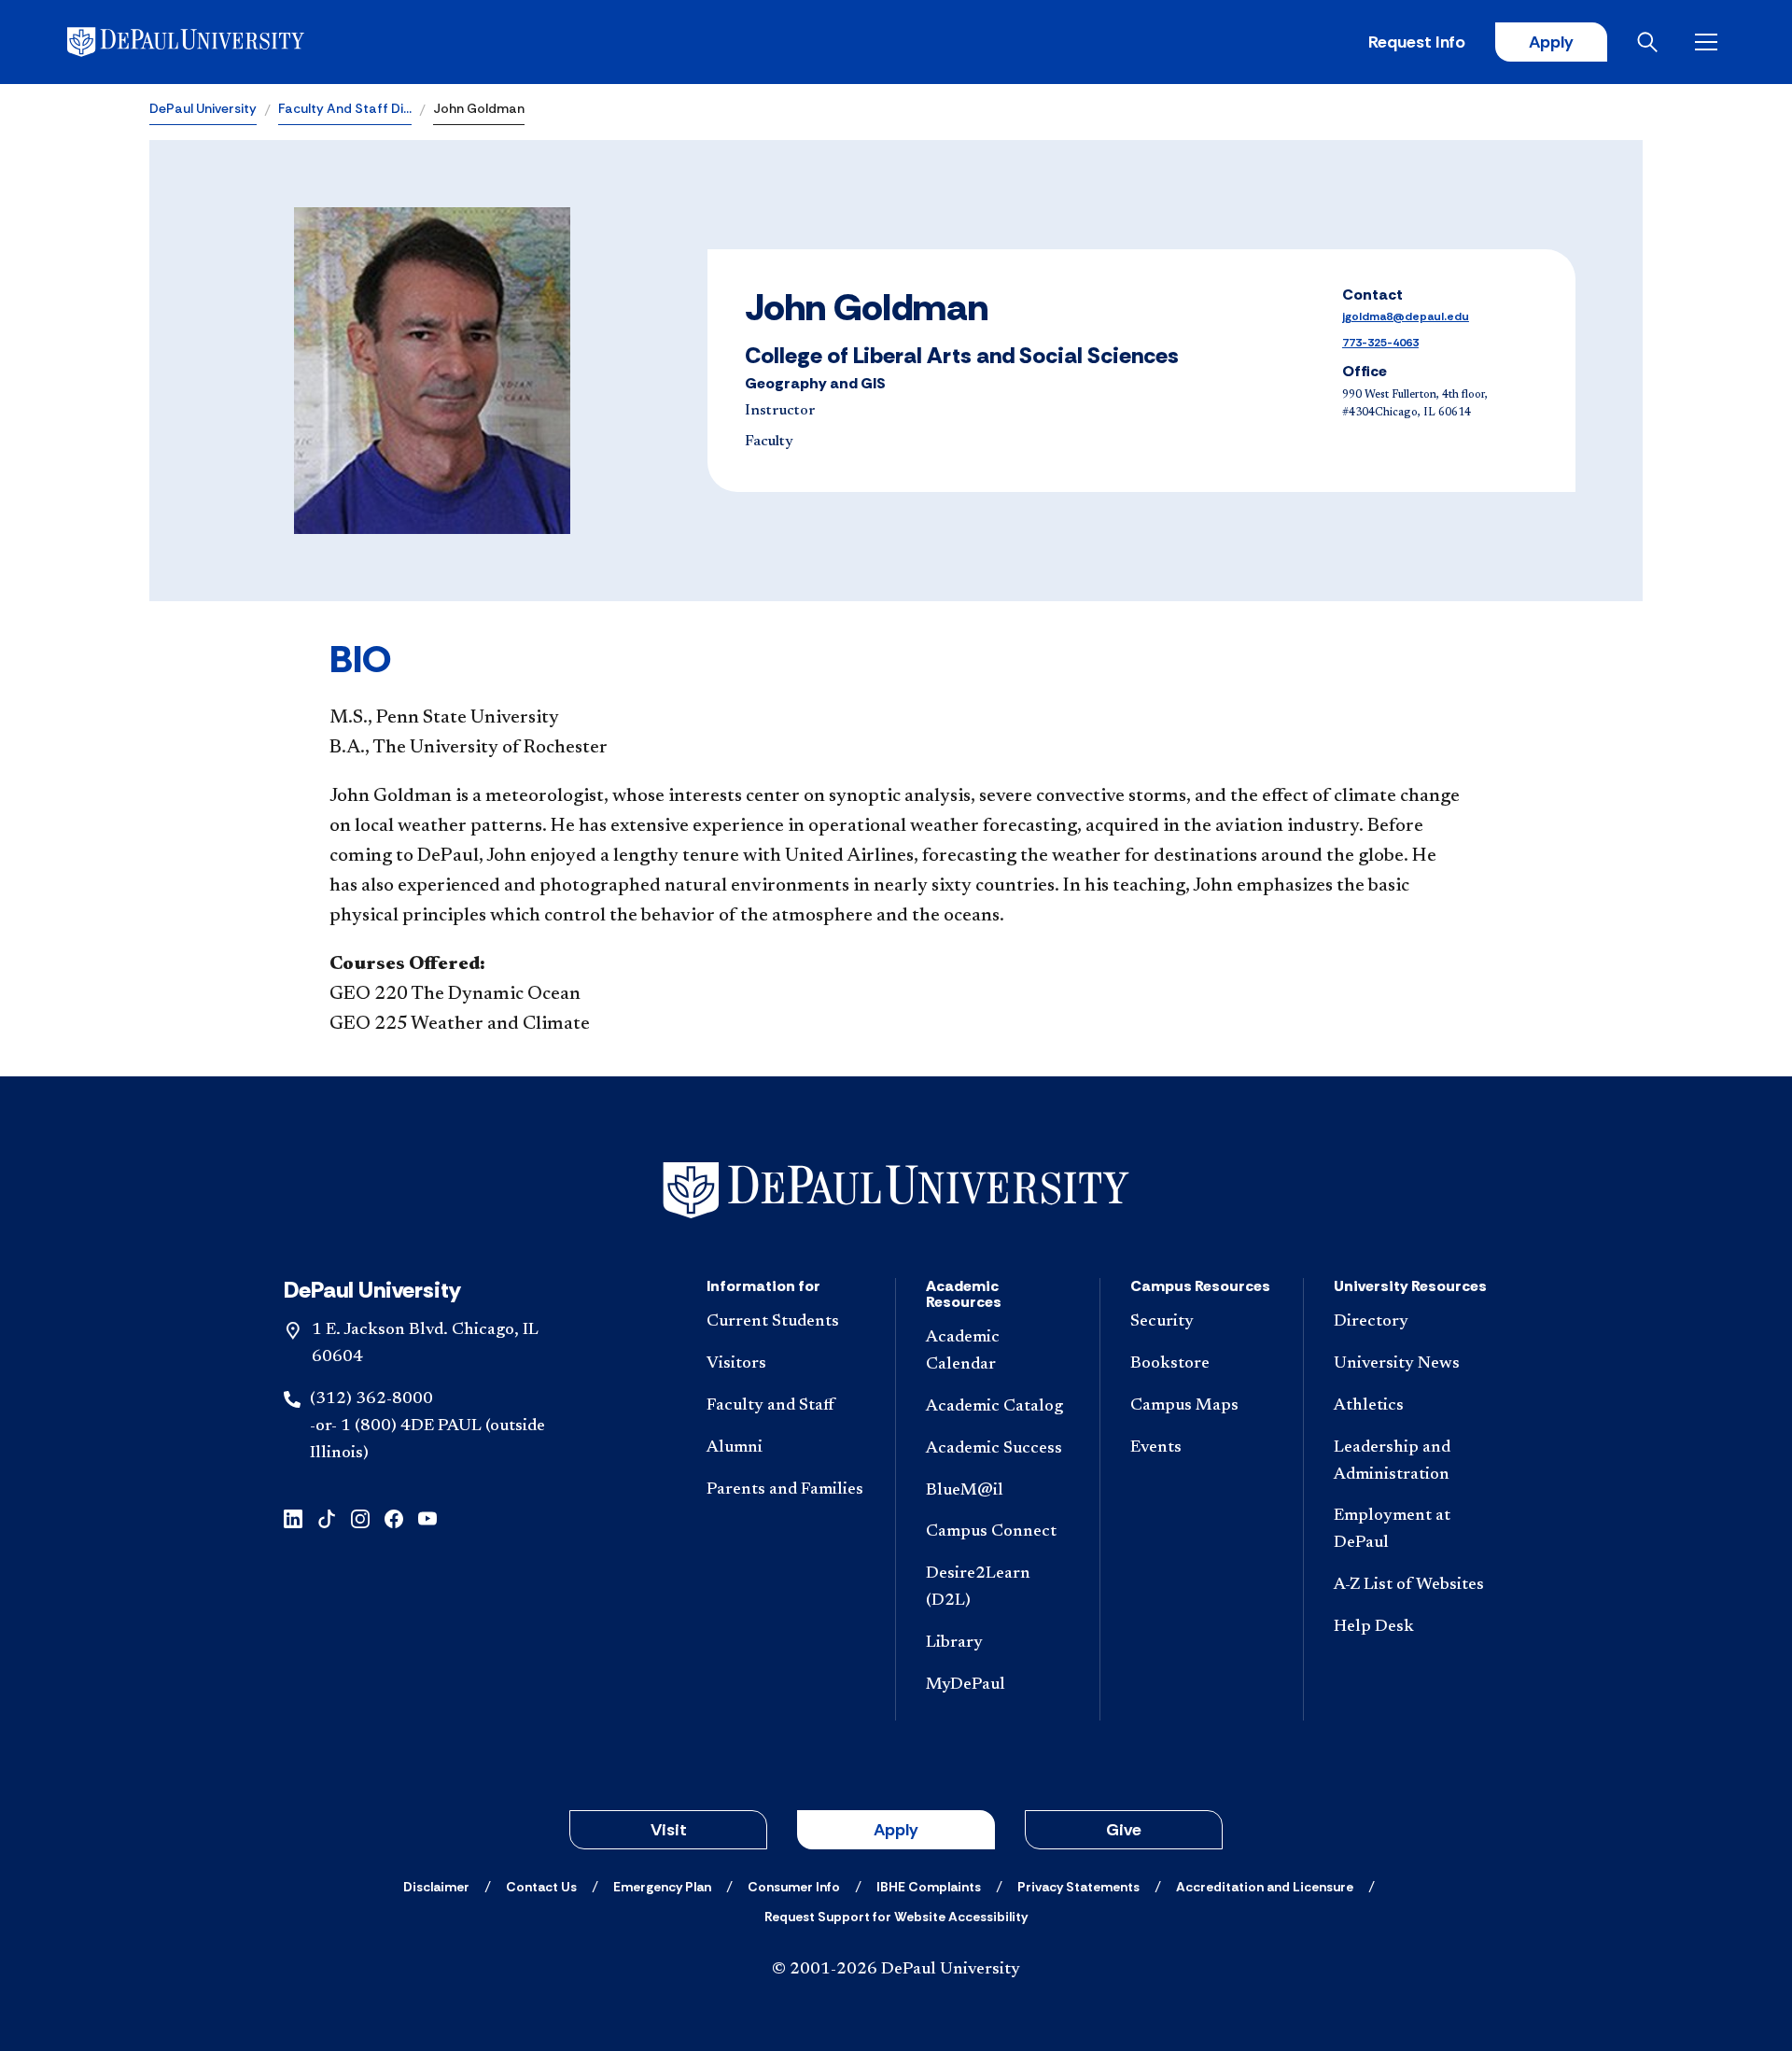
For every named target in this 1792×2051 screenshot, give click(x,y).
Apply (1551, 42)
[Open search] (1651, 42)
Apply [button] (896, 1830)
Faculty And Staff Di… (345, 108)
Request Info (1417, 42)
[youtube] (427, 1517)
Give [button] (1124, 1830)
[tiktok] (327, 1517)
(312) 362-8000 (371, 1399)
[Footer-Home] (896, 1191)
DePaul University (203, 108)
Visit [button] (669, 1830)
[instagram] (360, 1517)
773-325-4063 (1380, 343)
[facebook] (394, 1517)
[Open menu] (1710, 42)
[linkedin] (293, 1517)
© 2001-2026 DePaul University (896, 1970)
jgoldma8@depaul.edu (1406, 316)
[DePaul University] (213, 42)
